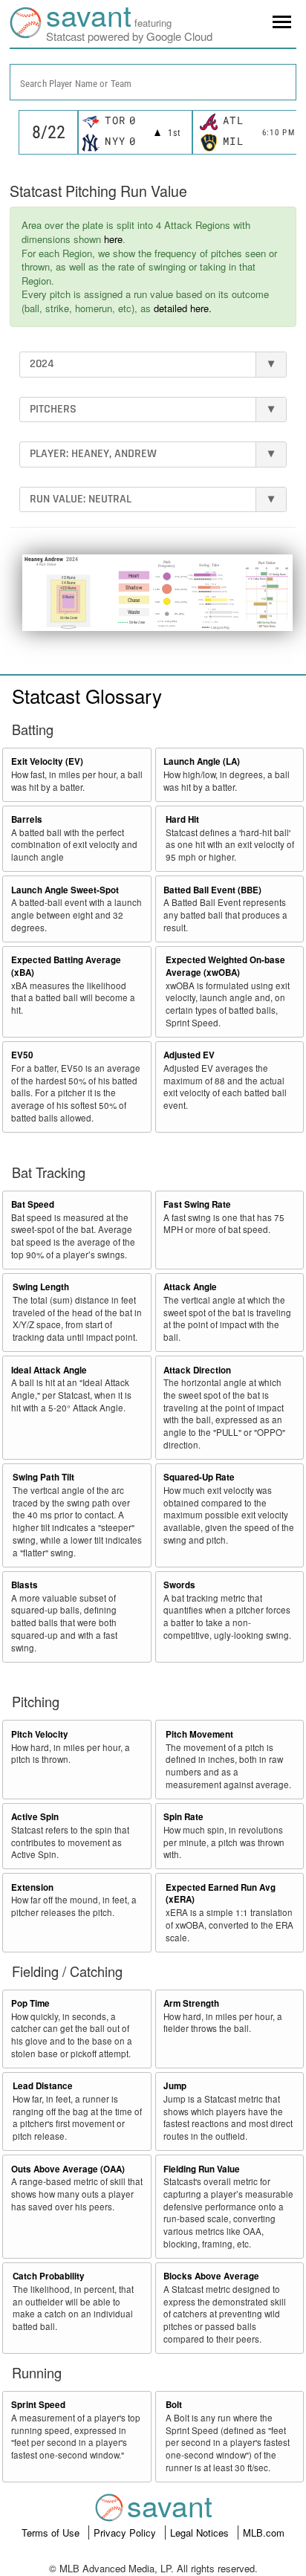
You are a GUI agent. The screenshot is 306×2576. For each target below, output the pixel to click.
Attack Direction (197, 1370)
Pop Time (30, 2003)
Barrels (27, 819)
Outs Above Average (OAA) (68, 2169)
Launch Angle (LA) (202, 761)
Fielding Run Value (202, 2169)
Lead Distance (43, 2086)
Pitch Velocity (40, 1734)
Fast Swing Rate (197, 1204)
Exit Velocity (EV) (47, 761)
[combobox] (153, 82)
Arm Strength (191, 2003)
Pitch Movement (199, 1734)
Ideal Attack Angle (49, 1370)
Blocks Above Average (211, 2276)
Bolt (174, 2405)
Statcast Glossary (87, 695)
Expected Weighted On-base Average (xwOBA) (225, 966)
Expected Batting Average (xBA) (66, 966)
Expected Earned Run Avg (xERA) (221, 1894)
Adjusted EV (189, 1055)
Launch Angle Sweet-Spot (65, 890)
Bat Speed (33, 1204)
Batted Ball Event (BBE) (212, 890)
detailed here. (183, 308)
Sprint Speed (38, 2405)
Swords (179, 1585)
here (113, 239)
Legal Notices (201, 2533)
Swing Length (41, 1287)
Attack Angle (190, 1287)
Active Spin (35, 1817)
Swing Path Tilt (43, 1477)
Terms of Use (52, 2533)
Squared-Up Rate (199, 1477)
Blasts (25, 1585)
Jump (175, 2086)
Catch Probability (49, 2276)
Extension (32, 1887)
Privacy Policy (126, 2533)
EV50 (22, 1055)
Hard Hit (182, 819)
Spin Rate (183, 1817)
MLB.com (264, 2533)
